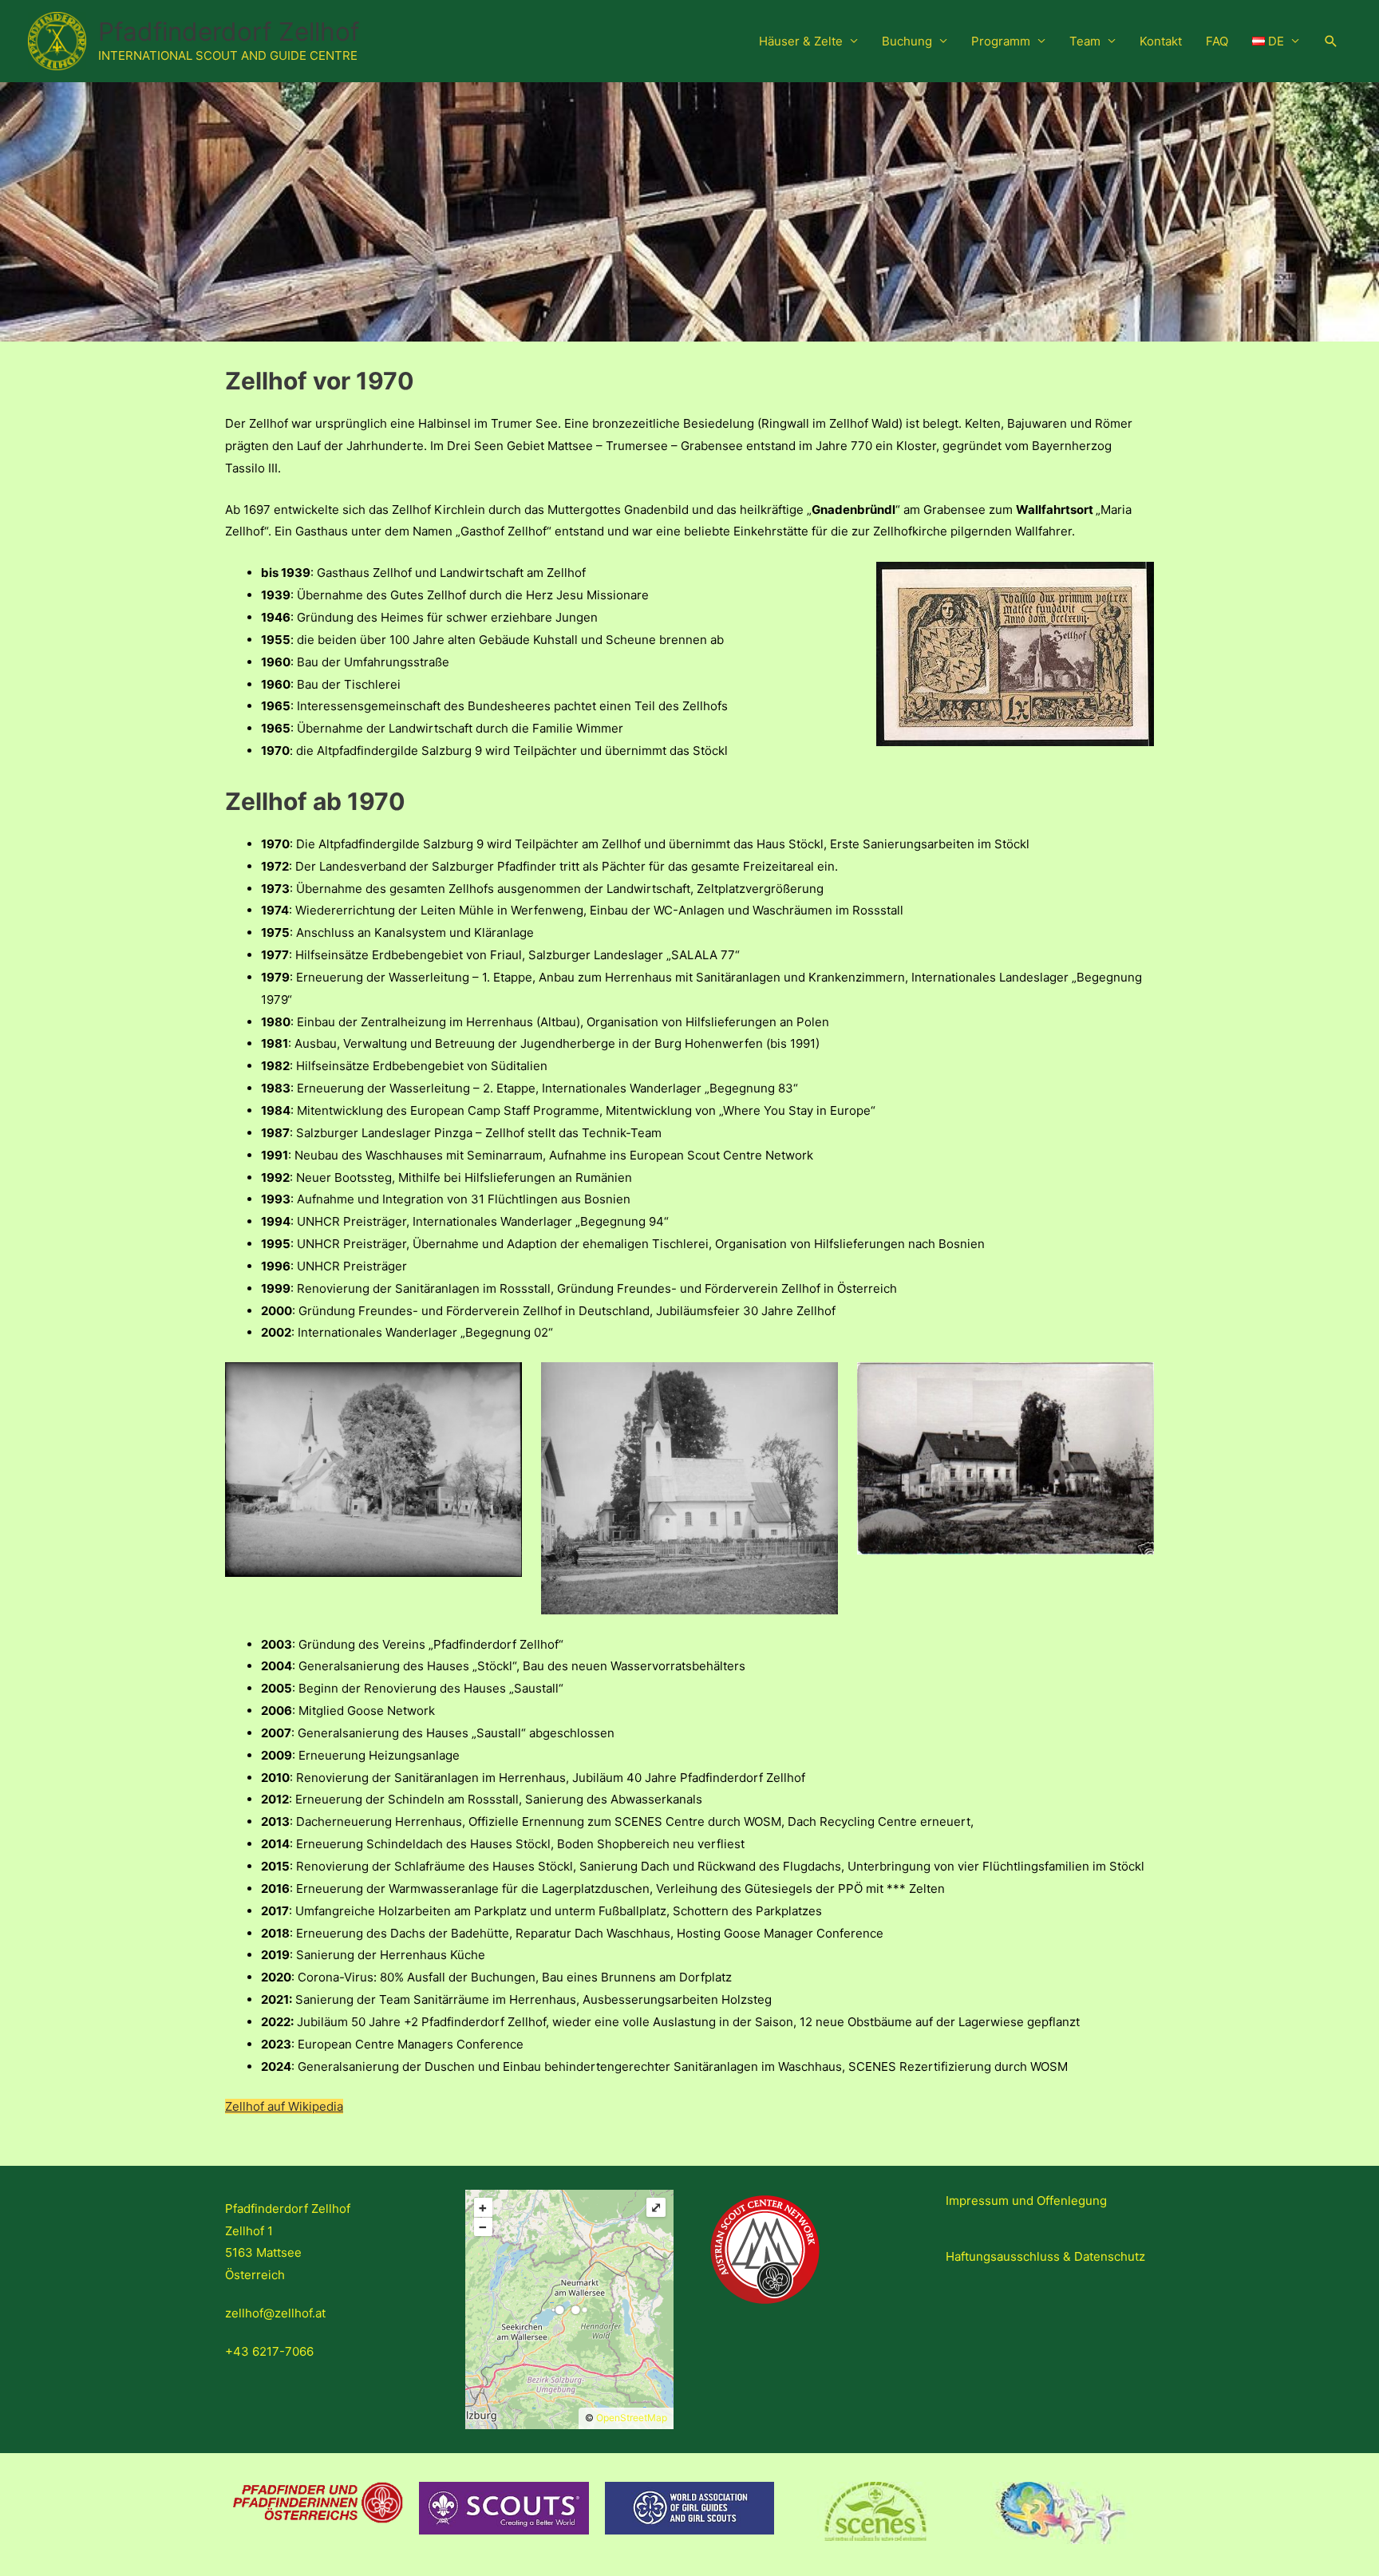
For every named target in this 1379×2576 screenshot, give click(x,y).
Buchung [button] (907, 41)
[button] (1276, 41)
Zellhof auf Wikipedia (284, 2106)
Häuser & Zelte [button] (801, 41)
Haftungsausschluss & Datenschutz (1045, 2256)
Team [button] (1085, 41)
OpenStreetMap (632, 2418)
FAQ (1217, 41)
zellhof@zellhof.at (275, 2313)
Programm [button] (1001, 41)
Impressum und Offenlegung (1026, 2201)
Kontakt (1161, 41)
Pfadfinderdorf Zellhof (229, 32)
